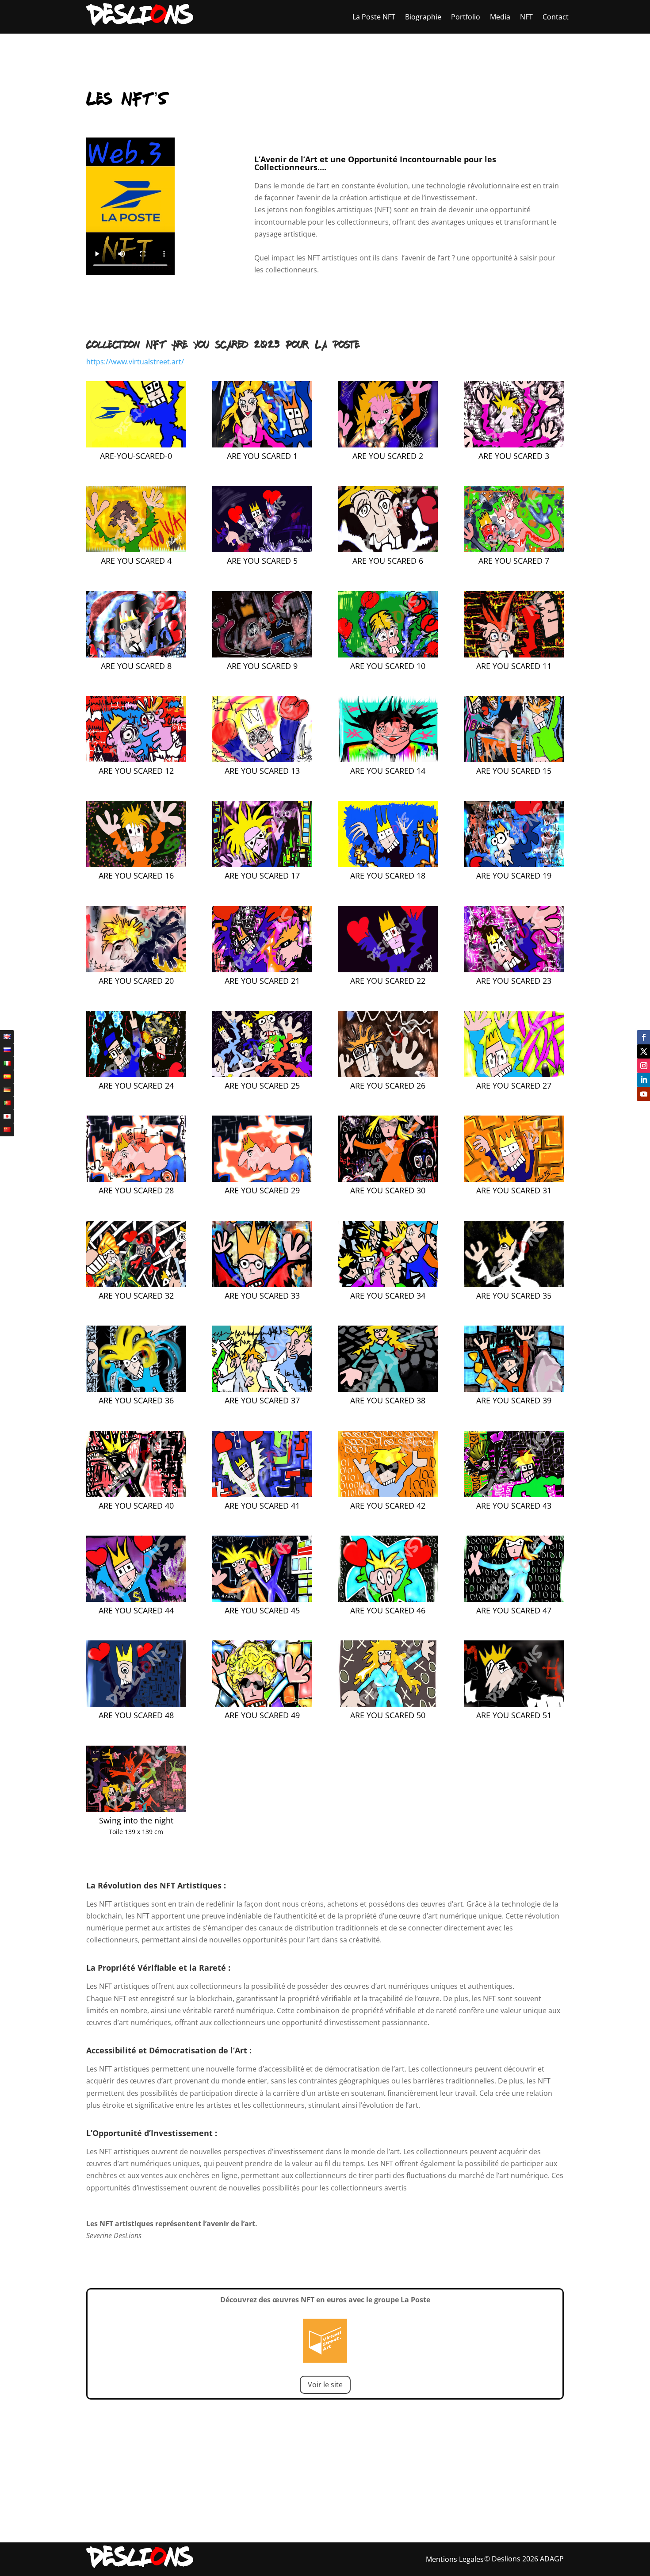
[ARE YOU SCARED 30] (388, 1179)
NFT (526, 17)
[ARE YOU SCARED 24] (136, 1074)
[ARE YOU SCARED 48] (136, 1704)
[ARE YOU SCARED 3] (514, 445)
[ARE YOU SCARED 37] (262, 1389)
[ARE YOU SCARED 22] (388, 970)
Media (500, 17)
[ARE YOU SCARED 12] (136, 760)
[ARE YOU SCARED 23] (514, 970)
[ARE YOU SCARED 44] (136, 1599)
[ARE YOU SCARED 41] (262, 1494)
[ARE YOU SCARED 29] (262, 1179)
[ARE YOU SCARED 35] (514, 1284)
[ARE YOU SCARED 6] (388, 550)
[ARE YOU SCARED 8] (136, 655)
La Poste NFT (374, 17)
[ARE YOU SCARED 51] (514, 1704)
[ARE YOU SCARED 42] (388, 1494)
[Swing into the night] (136, 1809)
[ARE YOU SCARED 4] (136, 550)
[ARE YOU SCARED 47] (514, 1599)
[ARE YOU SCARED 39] (514, 1389)
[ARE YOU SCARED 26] (388, 1074)
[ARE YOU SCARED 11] (514, 655)
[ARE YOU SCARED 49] (262, 1704)
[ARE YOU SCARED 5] (262, 550)
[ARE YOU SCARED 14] (388, 760)
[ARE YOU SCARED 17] (262, 864)
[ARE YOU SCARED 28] (136, 1179)
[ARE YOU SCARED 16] (136, 864)
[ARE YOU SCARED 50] (388, 1704)
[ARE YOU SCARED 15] (514, 760)
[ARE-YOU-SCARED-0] (136, 445)
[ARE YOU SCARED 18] (388, 864)
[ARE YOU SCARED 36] (136, 1389)
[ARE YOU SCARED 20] (136, 970)
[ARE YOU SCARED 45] (262, 1599)
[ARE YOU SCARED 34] (388, 1284)
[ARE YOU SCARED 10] (388, 655)
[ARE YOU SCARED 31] (514, 1179)
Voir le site (325, 2385)
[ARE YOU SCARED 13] (262, 760)
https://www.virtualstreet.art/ (135, 362)
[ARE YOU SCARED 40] (136, 1494)
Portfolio (466, 17)
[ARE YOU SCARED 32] (136, 1284)
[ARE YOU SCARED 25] (262, 1074)
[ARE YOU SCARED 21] (262, 970)
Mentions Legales (455, 2559)
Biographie (423, 17)
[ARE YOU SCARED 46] (388, 1599)
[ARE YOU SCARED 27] (514, 1074)
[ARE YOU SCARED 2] (388, 445)
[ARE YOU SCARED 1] (262, 445)
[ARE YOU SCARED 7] (514, 550)
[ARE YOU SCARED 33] (262, 1284)
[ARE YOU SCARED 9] (262, 655)
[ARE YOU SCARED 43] (514, 1494)
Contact (556, 17)
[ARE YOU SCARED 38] (388, 1389)
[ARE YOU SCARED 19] (514, 864)
